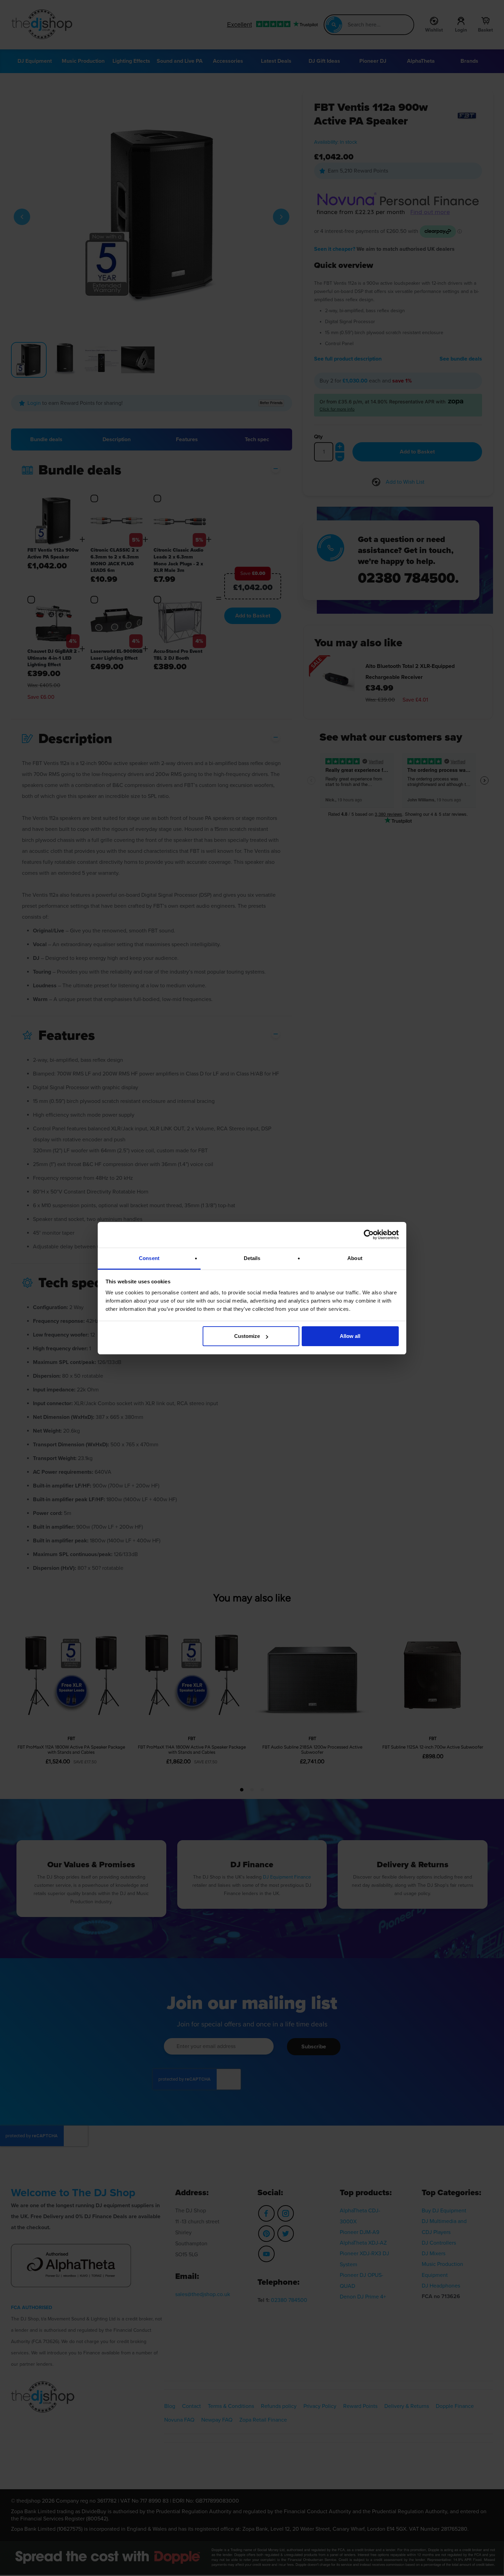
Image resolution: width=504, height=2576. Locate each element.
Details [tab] (252, 1258)
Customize (247, 1336)
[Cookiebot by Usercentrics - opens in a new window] (369, 1235)
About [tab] (355, 1258)
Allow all (350, 1336)
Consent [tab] (149, 1258)
